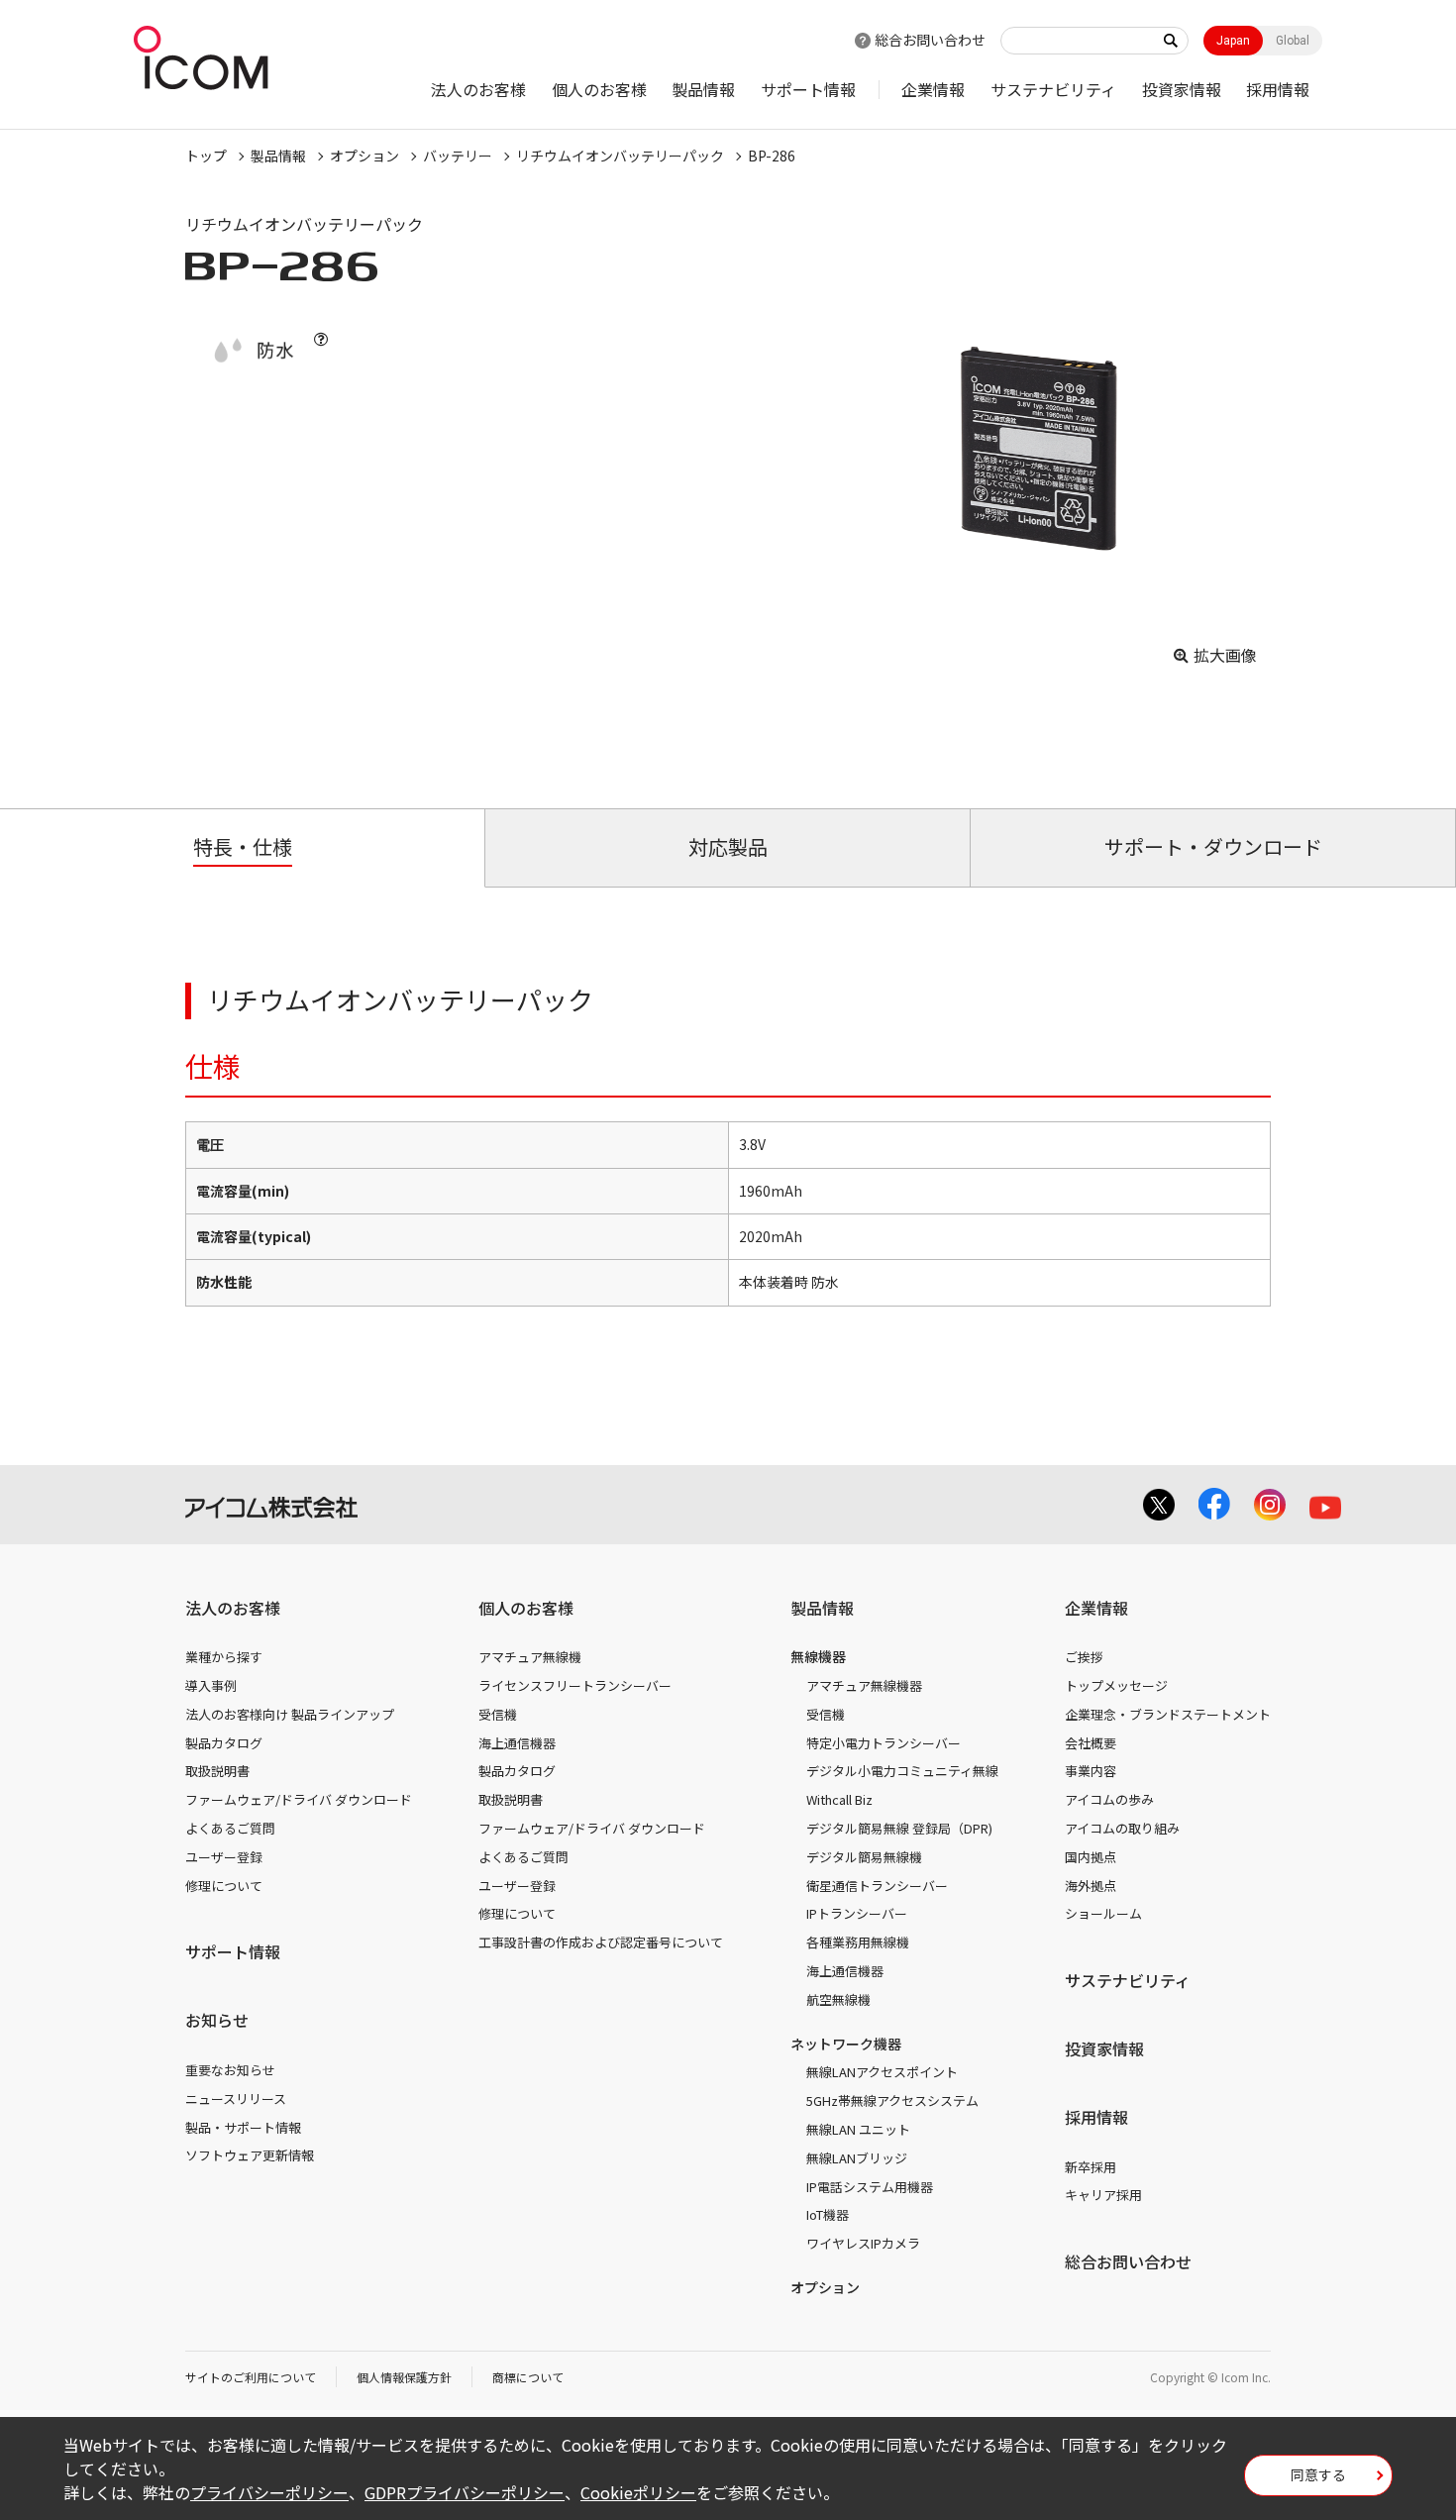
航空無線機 (838, 1999)
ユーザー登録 (224, 1857)
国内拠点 (1091, 1857)
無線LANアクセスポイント (882, 2072)
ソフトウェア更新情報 (250, 2155)
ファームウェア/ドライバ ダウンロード (299, 1799)
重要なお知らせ (230, 2070)
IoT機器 (828, 2214)
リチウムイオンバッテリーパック (620, 156)
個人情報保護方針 (404, 2377)
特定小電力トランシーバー (884, 1743)
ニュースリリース (236, 2099)
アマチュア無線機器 (864, 1685)
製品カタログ (224, 1743)
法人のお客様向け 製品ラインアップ (290, 1714)
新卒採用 (1091, 2167)
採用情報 (1278, 89)
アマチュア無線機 (530, 1657)
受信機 (498, 1714)
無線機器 (818, 1656)
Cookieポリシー (638, 2492)
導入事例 (211, 1685)
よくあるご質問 (230, 1828)
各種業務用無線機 (858, 1942)
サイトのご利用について (251, 2377)
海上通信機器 (517, 1743)
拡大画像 (1225, 655)
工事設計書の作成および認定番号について (601, 1942)
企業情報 (933, 89)
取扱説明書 (217, 1771)
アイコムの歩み (1109, 1799)
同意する (1318, 2474)
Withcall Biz (839, 1799)
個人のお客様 (599, 89)
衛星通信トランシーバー (877, 1886)
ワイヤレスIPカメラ (863, 2243)
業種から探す (224, 1657)
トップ (206, 156)
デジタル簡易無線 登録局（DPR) (899, 1828)
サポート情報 (808, 89)
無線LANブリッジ (857, 2158)
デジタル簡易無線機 (864, 1857)
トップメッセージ (1116, 1685)
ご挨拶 (1084, 1657)
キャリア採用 (1103, 2195)
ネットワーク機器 (846, 2044)
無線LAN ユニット (858, 2129)
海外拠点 (1091, 1886)
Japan (1233, 41)
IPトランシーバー (857, 1913)
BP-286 (772, 156)
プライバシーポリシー (269, 2492)
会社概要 (1091, 1743)
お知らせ (217, 2020)
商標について (528, 2377)
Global (1293, 41)
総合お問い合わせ (930, 40)
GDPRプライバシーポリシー (465, 2492)
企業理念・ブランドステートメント (1168, 1714)
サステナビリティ (1053, 89)
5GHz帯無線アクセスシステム (892, 2100)
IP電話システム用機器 (870, 2187)
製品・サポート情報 (243, 2127)
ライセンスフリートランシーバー (575, 1685)
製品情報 (703, 89)
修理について (224, 1886)
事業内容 (1091, 1771)
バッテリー (458, 156)
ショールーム (1103, 1913)
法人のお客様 (478, 89)
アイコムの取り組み (1122, 1828)
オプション (364, 156)
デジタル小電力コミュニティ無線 (902, 1771)
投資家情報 (1182, 89)
